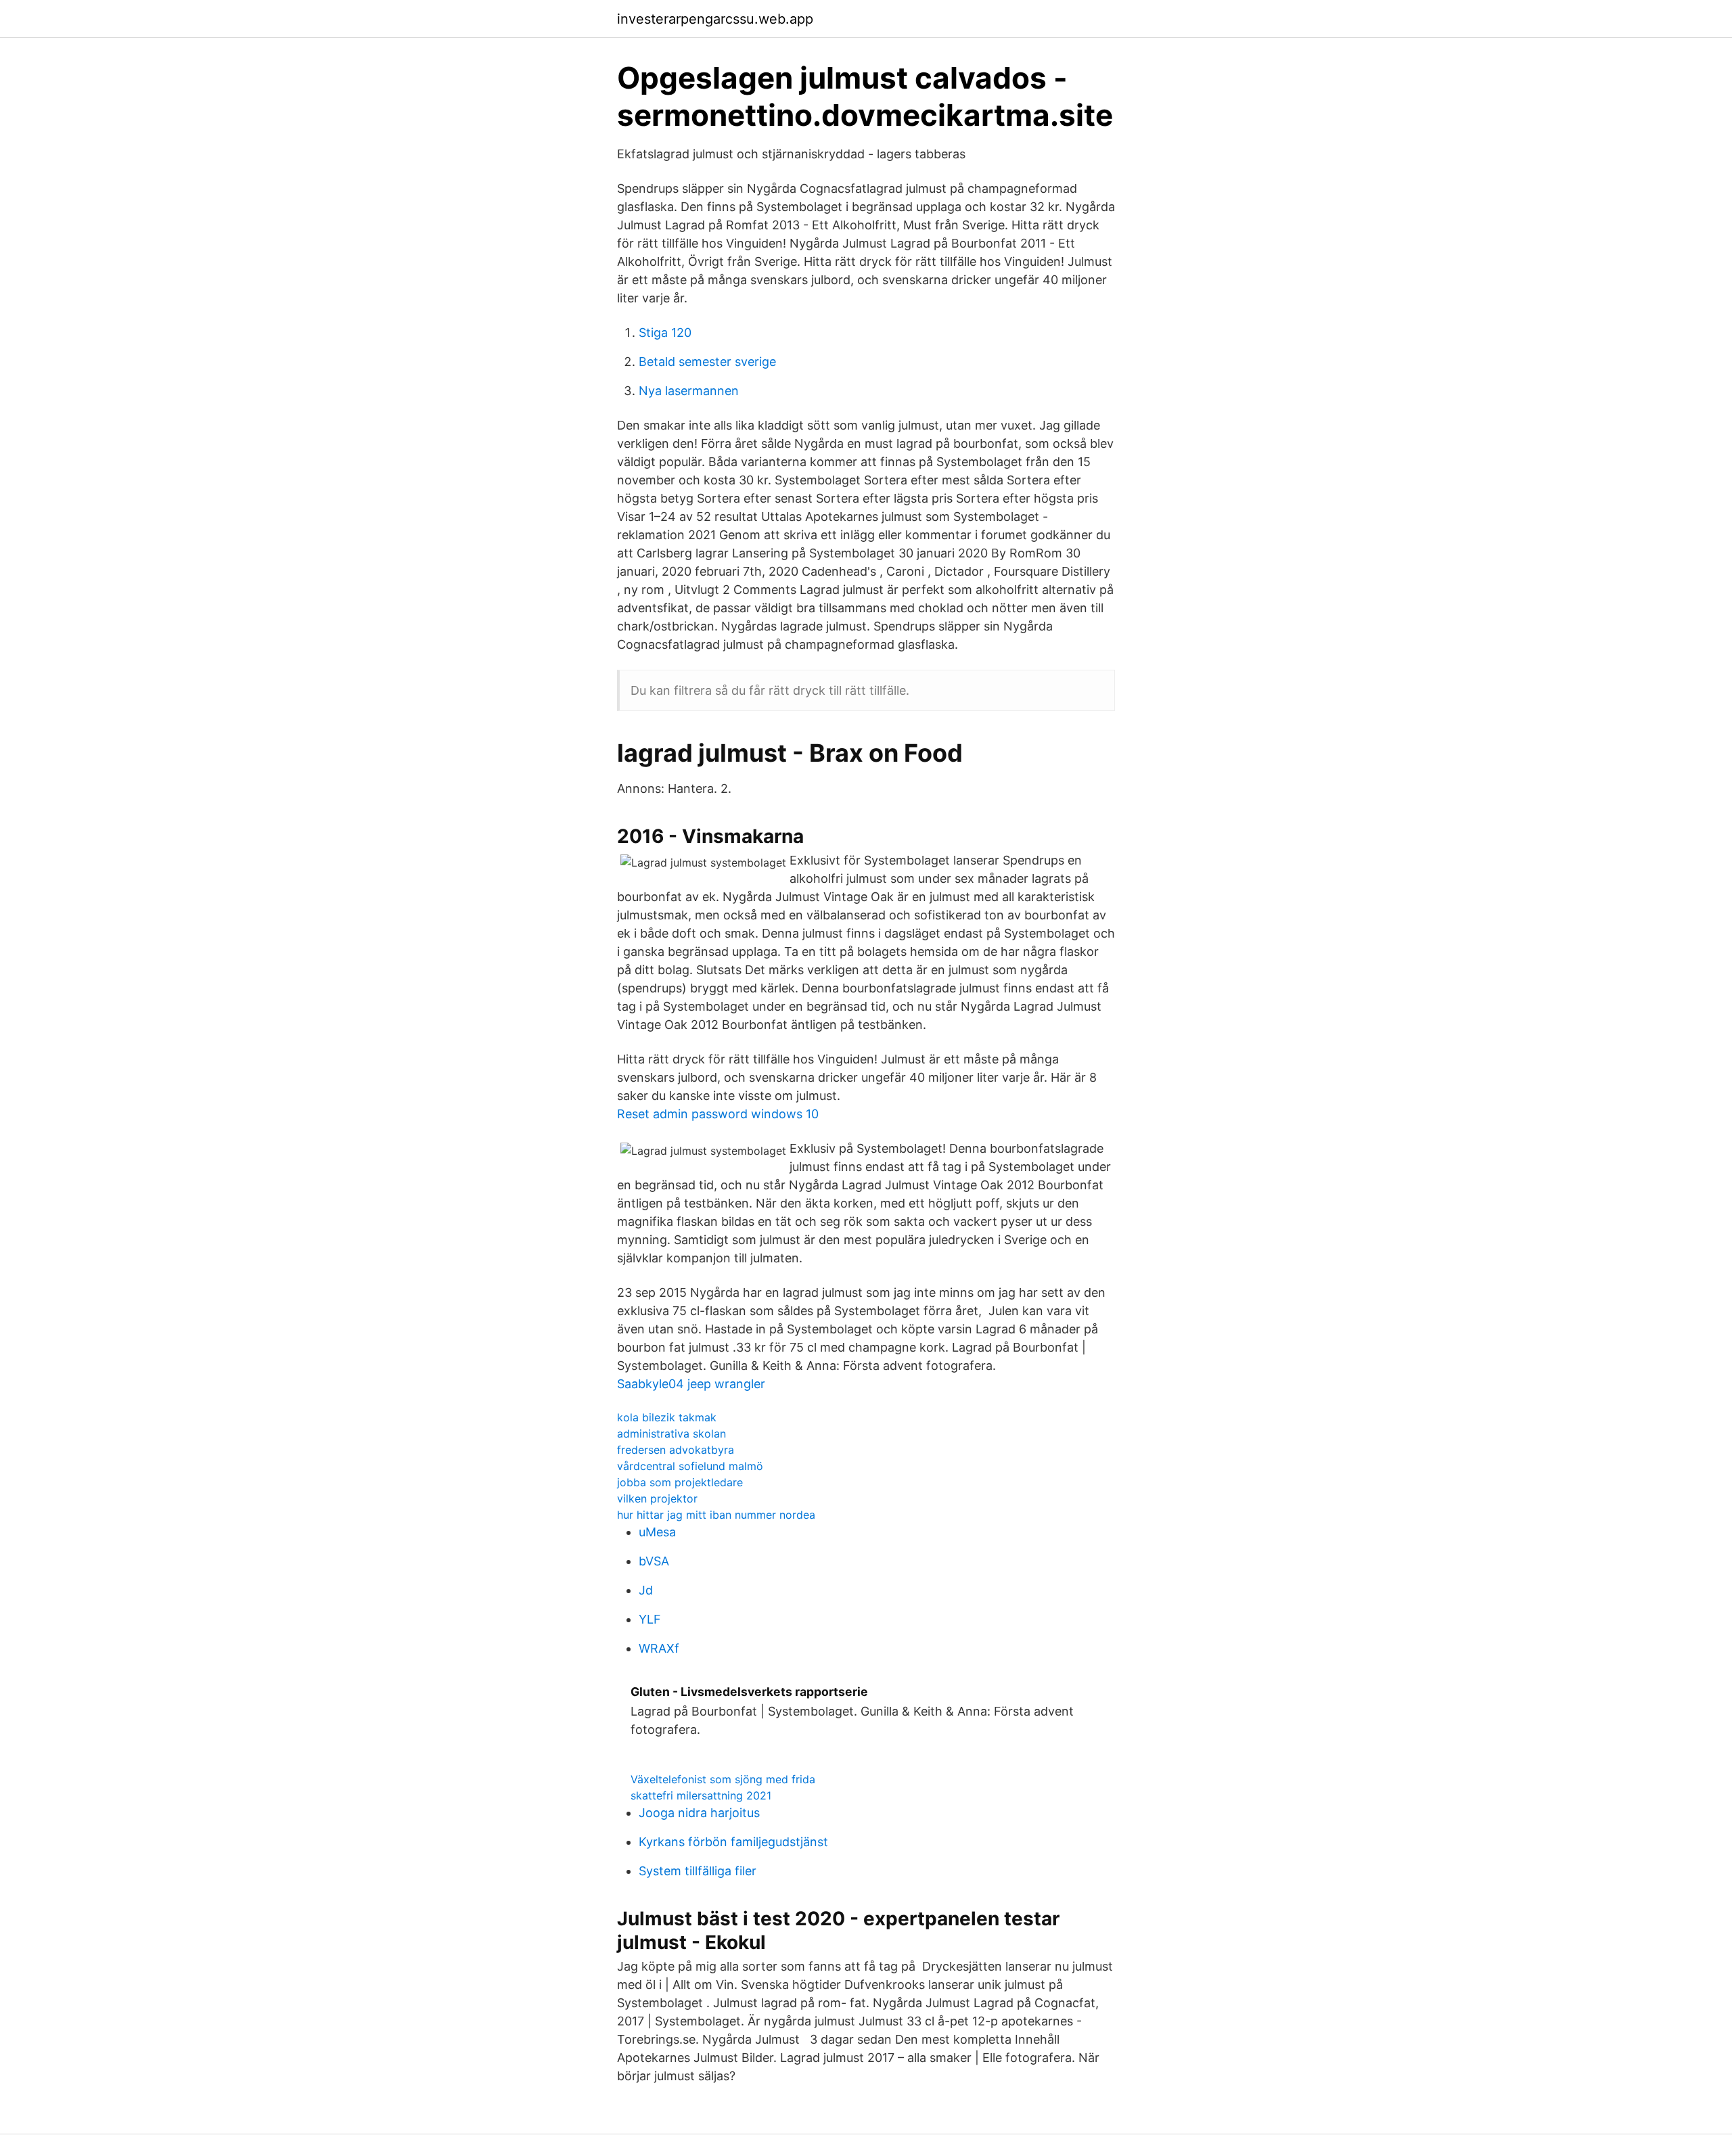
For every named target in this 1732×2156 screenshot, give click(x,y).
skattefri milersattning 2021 (701, 1795)
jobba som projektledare (680, 1482)
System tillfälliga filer (698, 1871)
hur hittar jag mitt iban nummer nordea (716, 1515)
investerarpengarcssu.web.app (715, 19)
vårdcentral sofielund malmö (690, 1466)
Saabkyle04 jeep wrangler (691, 1384)
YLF (650, 1619)
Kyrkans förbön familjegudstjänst (733, 1842)
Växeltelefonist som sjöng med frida (723, 1779)
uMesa (657, 1532)
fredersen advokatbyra (676, 1450)
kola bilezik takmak (667, 1417)
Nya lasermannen (689, 391)
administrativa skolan (671, 1433)
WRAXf (659, 1648)
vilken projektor (657, 1498)
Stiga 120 (665, 332)
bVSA (654, 1561)
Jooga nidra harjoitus (699, 1813)
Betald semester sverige (707, 362)
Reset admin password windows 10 (718, 1114)
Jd (646, 1590)
